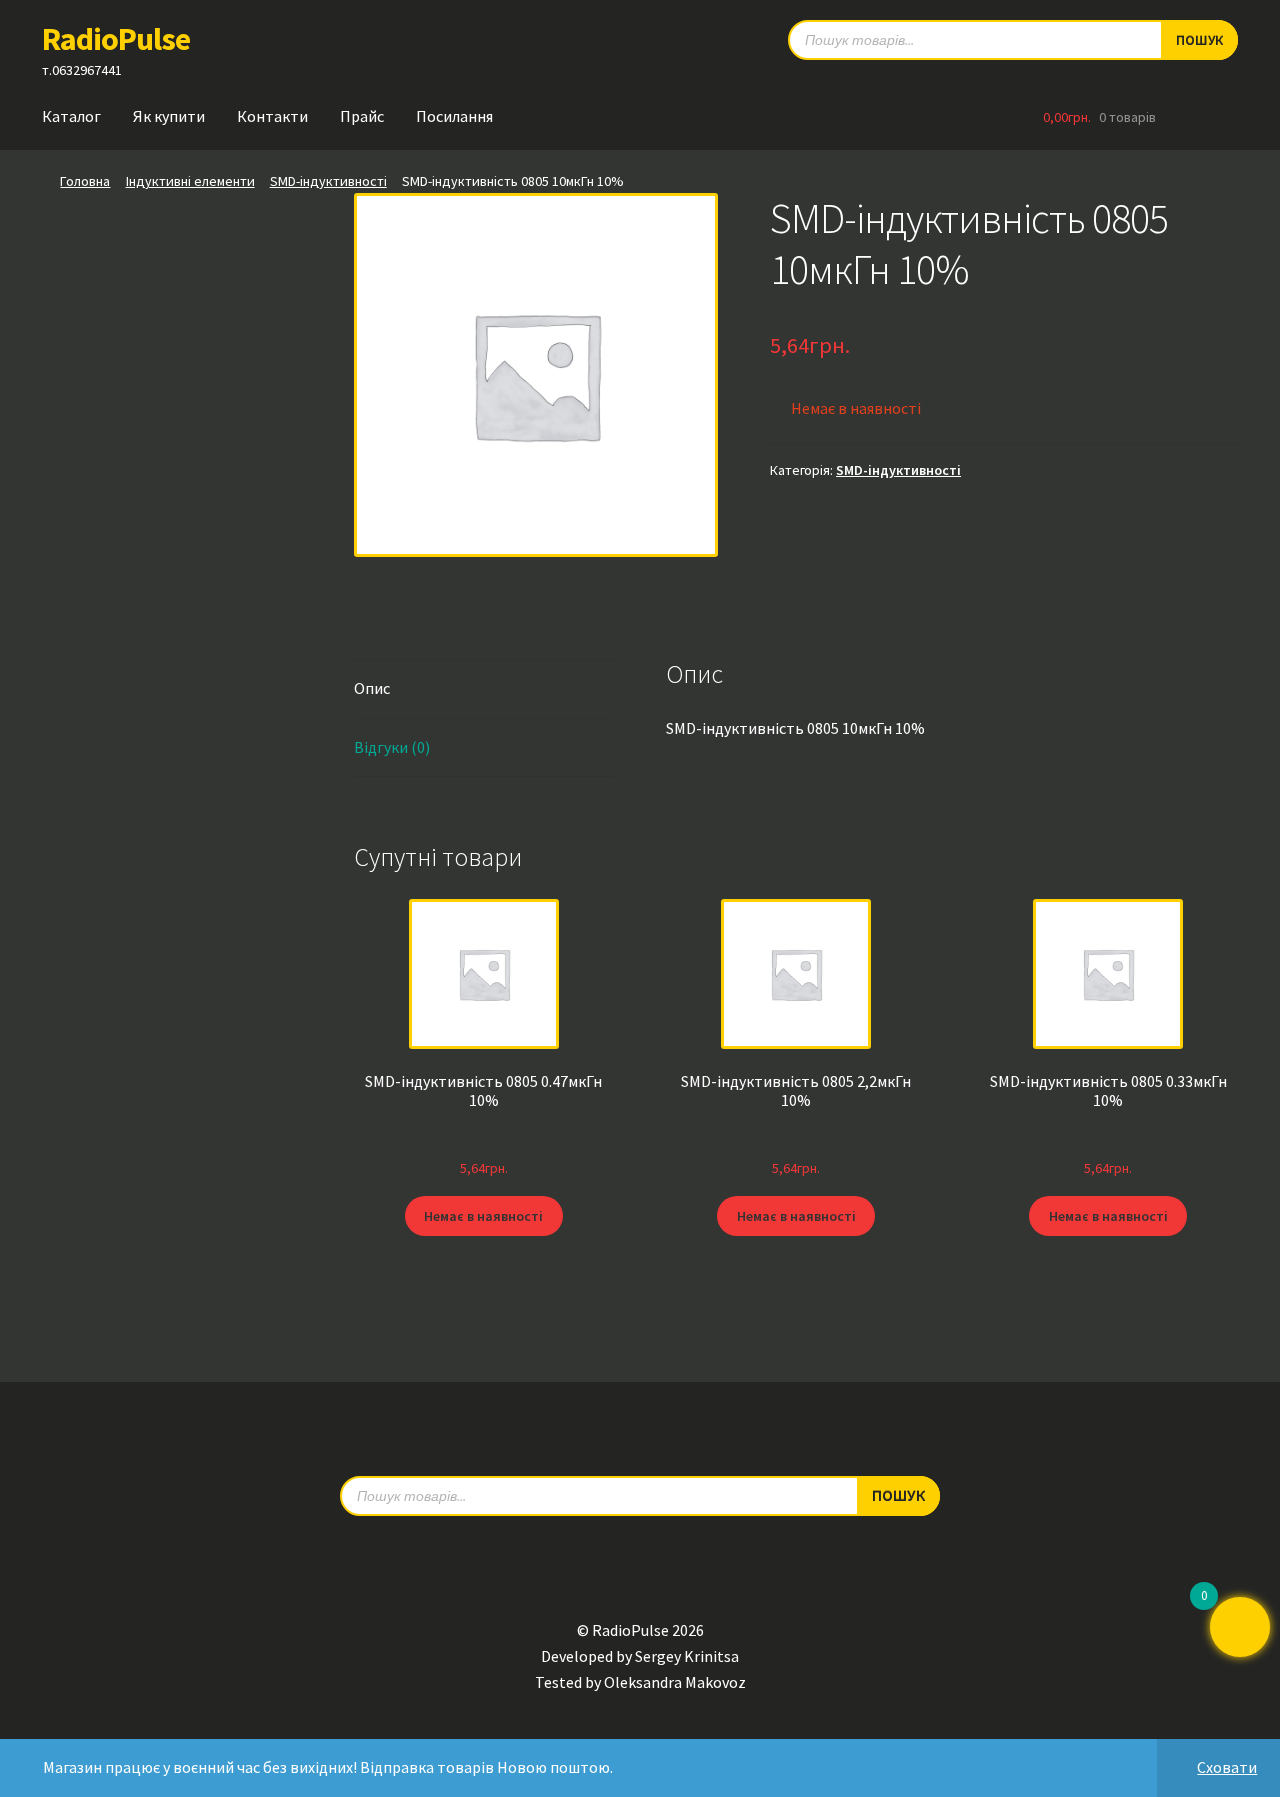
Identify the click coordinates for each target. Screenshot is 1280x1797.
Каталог (71, 116)
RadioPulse (116, 39)
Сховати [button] (1227, 1767)
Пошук (1199, 40)
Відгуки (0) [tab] (392, 747)
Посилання (454, 116)
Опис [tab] (372, 688)
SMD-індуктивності (328, 181)
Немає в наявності (483, 1216)
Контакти (272, 116)
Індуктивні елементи (190, 181)
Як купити (169, 116)
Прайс (362, 116)
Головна (85, 181)
